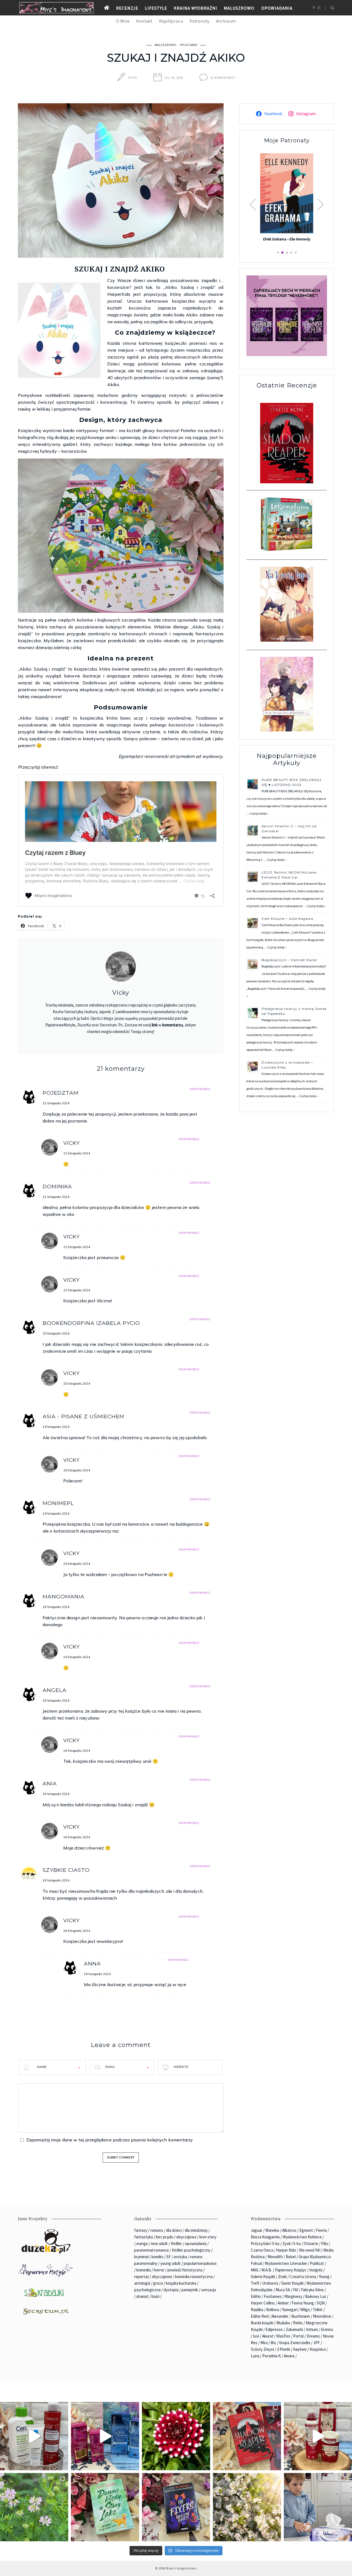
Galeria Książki (263, 2277)
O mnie (123, 21)
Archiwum (226, 21)
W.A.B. (267, 2270)
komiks (157, 2257)
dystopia (171, 2290)
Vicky (133, 78)
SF (169, 2257)
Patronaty (200, 21)
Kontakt (144, 21)
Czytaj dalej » (259, 813)
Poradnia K (272, 2356)
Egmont (306, 2230)
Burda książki (262, 2323)
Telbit (318, 2310)
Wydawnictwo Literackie (286, 2263)
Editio (256, 2296)
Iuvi (256, 2336)
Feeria (321, 2230)
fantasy (141, 2230)
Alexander (280, 2316)
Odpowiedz (200, 1089)
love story (208, 2237)
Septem (300, 2349)
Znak (282, 2277)
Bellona (273, 2310)
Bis (273, 2343)
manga (142, 2243)
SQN (321, 2303)
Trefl (255, 2283)
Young (324, 2277)
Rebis (298, 2323)
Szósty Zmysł (262, 2349)
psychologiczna (147, 2290)
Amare (289, 2356)
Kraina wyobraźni (196, 8)
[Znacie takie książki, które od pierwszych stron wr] (247, 2436)
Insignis (316, 2270)
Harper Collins (263, 2303)
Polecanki (189, 45)
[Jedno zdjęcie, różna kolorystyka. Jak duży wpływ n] (247, 2507)
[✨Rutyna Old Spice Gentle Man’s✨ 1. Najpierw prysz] (318, 2436)
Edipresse (274, 2329)
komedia (144, 2270)
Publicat (317, 2263)
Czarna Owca (262, 2250)
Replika (257, 2310)
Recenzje (127, 8)
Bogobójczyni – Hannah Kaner (289, 960)
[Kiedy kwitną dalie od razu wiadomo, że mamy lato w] (176, 2436)
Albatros (289, 2230)
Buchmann (301, 2316)
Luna (255, 2356)
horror (159, 2270)
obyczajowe (162, 2277)
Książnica (318, 2349)
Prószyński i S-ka (265, 2243)
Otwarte (311, 2243)
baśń (156, 2296)
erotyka (180, 2257)
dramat (142, 2296)
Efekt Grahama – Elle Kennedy (287, 239)
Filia (324, 2243)
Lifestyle (156, 8)
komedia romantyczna (194, 2277)
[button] (321, 205)
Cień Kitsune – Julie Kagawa (287, 919)
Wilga (305, 2310)
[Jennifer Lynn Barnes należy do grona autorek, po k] (176, 2507)
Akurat (268, 2336)
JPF (317, 2343)
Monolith (275, 2257)
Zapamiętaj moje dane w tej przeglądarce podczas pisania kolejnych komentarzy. (110, 2140)
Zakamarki (294, 2329)
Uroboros (270, 2283)
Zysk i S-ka (291, 2243)
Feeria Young (303, 2303)
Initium (312, 2329)
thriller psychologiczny (191, 2250)
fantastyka (144, 2237)
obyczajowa (186, 2237)
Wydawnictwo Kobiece (302, 2237)
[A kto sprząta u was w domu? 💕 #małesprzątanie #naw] (318, 2507)
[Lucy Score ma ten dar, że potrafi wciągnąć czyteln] (105, 2507)
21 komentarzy (223, 78)
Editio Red (260, 2316)
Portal (298, 2336)
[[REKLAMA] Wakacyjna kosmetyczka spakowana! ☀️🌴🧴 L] (34, 2436)
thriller (176, 2243)
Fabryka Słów (312, 2290)
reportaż (141, 2277)
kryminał (141, 2257)
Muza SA (283, 2290)
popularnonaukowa (200, 2263)
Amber (283, 2303)
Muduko (283, 2323)
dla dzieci (174, 2230)
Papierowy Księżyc (291, 2270)
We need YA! (310, 2250)
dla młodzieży (196, 2230)
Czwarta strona (303, 2277)
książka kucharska (181, 2283)
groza (158, 2283)
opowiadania (196, 2243)
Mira (264, 2343)
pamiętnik (190, 2290)
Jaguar (257, 2230)
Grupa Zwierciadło (295, 2343)
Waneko (272, 2230)
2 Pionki (284, 2349)
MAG (255, 2270)
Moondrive (322, 2316)
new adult (159, 2243)
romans (157, 2230)
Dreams (313, 2336)
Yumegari (290, 2310)
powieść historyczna (185, 2270)
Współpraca (171, 21)
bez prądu (165, 2237)
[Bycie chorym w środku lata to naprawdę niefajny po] (34, 2507)
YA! (295, 2290)
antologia (142, 2283)
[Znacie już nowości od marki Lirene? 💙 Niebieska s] (105, 2436)
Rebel (291, 2257)
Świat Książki (292, 2283)
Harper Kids (286, 2250)
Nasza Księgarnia (265, 2237)
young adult (170, 2263)
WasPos (283, 2336)
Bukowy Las (316, 2296)
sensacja (208, 2290)
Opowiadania (277, 8)
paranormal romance (152, 2250)
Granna (327, 2329)
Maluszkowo (239, 8)
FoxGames (273, 2296)
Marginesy (293, 2296)
